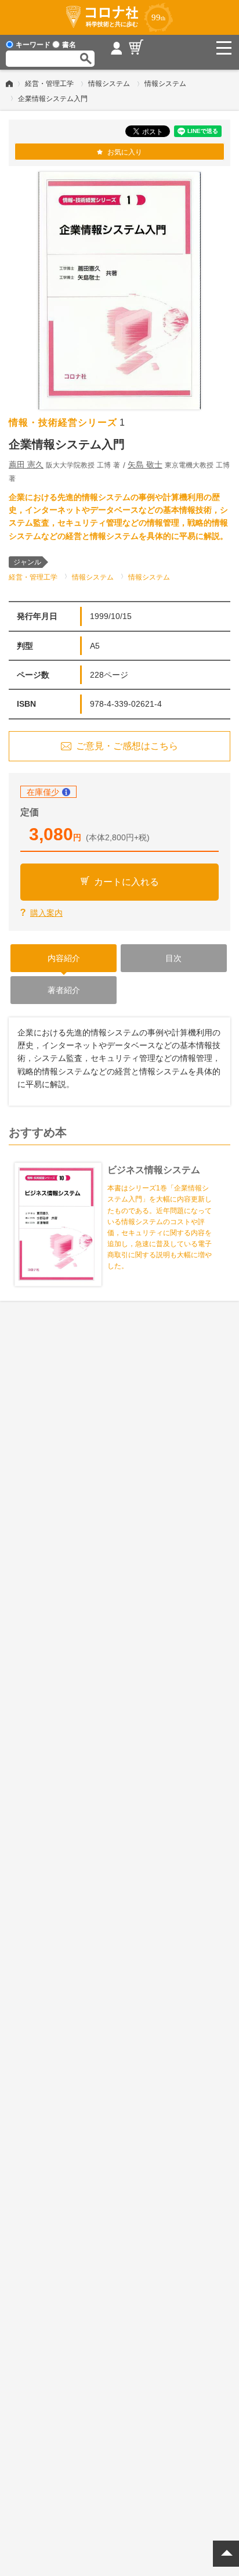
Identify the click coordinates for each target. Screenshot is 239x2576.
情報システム (109, 84)
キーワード (33, 45)
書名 (69, 45)
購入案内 (46, 913)
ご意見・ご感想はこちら (127, 746)
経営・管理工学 (49, 84)
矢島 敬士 (145, 465)
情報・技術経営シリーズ (63, 422)
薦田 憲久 (26, 465)
